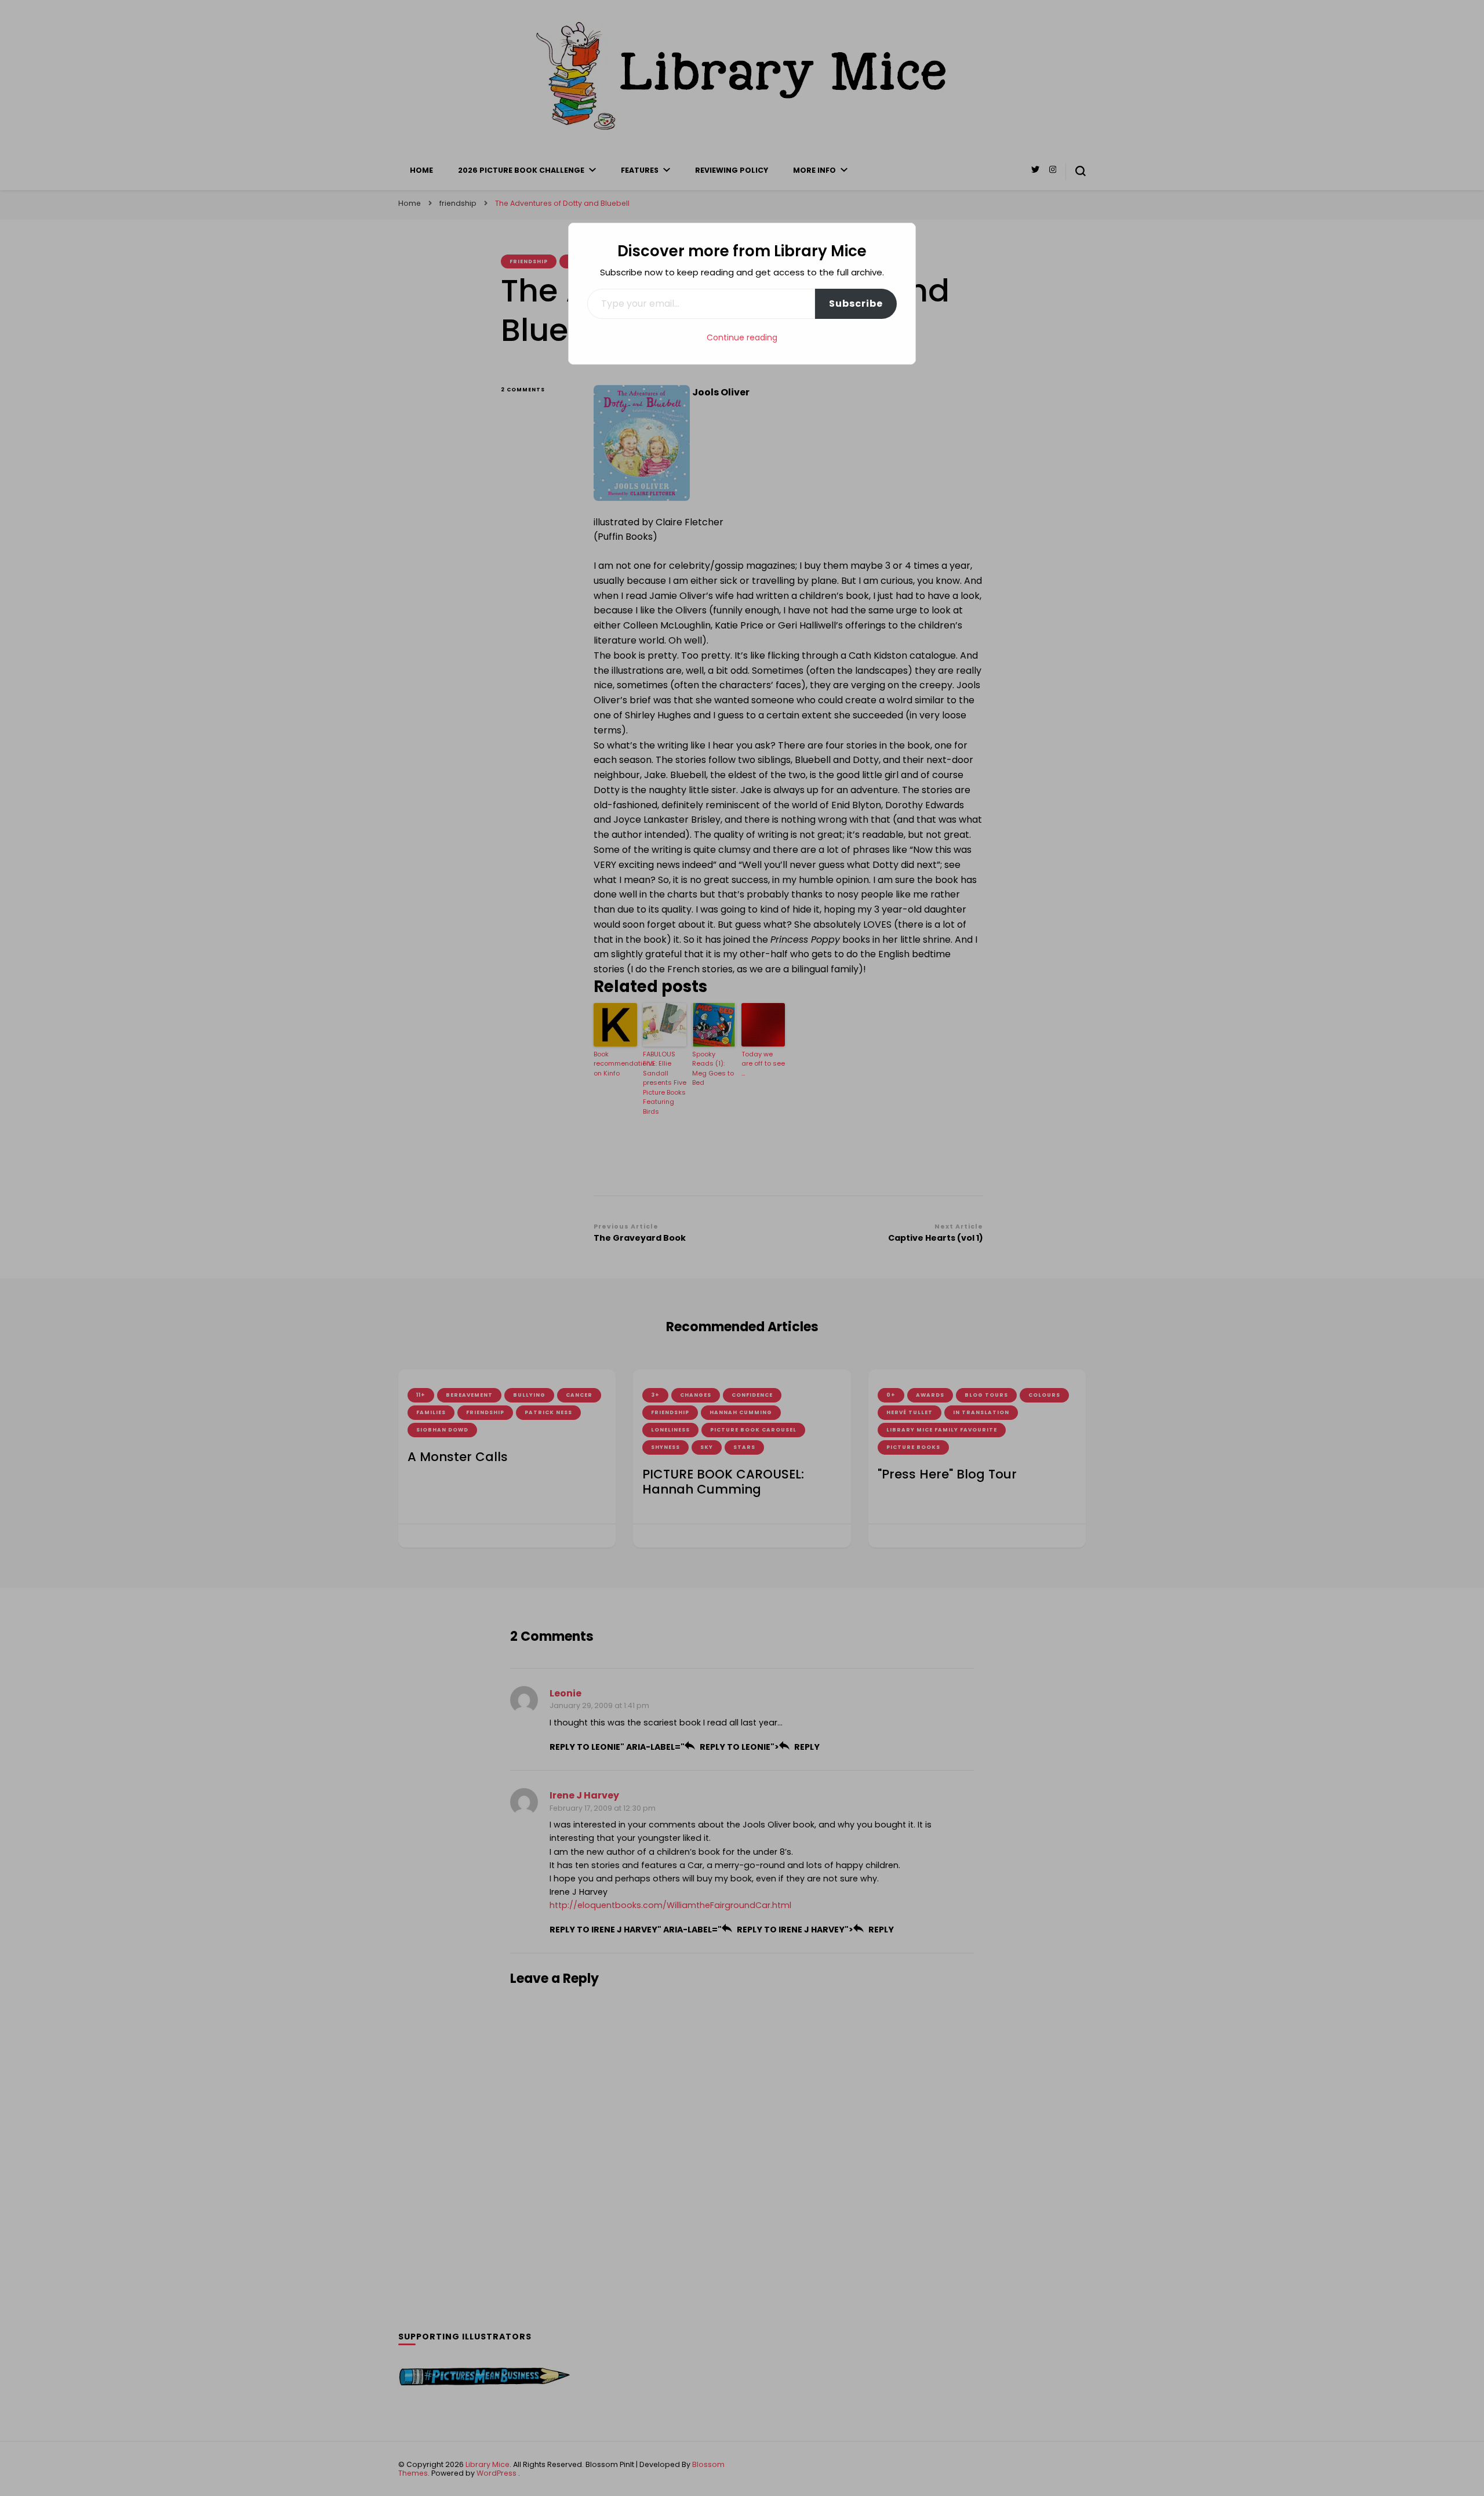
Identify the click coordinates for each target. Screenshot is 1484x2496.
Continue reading (742, 337)
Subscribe (856, 304)
